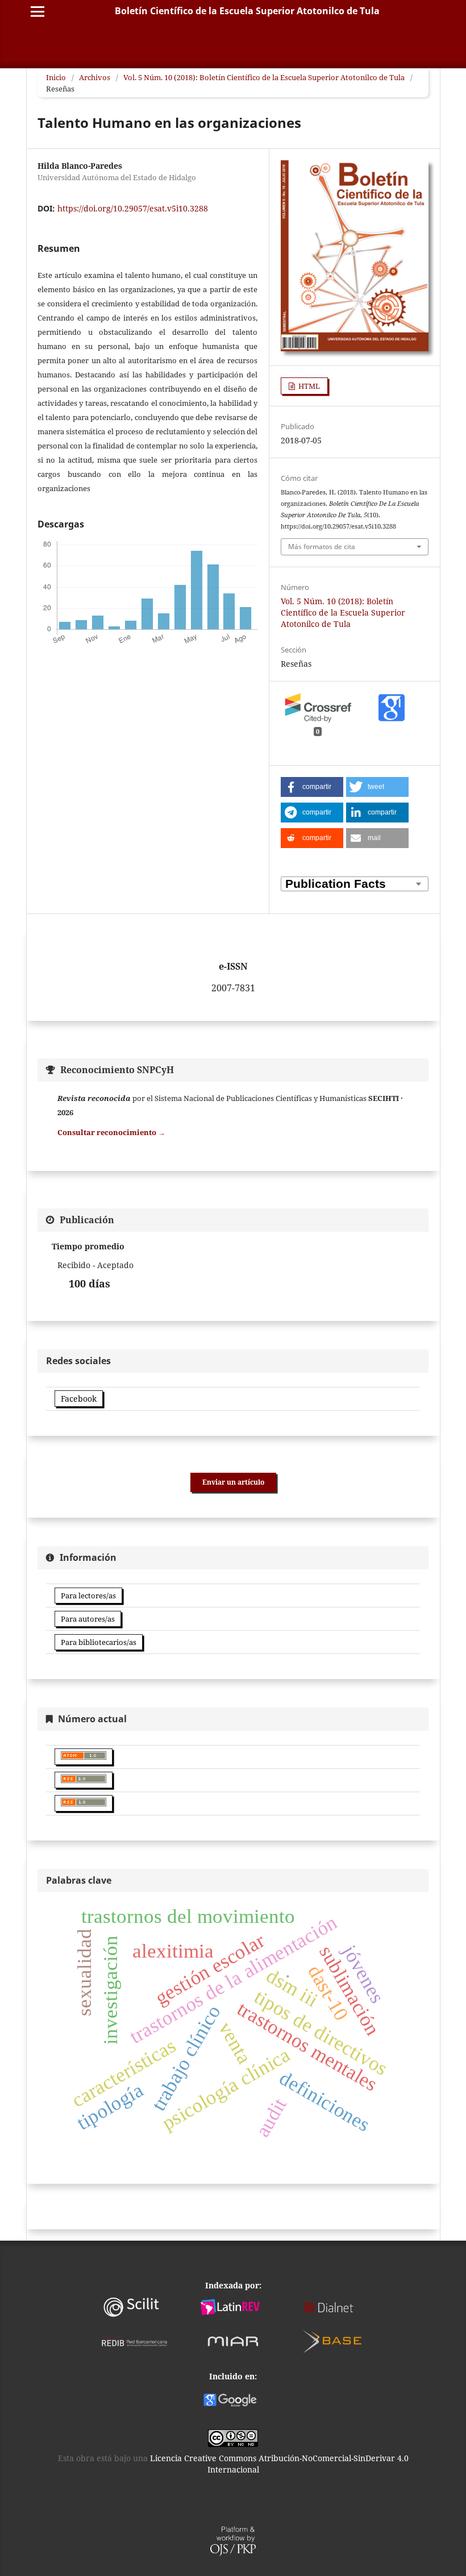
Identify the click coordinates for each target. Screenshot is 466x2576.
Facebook (79, 1399)
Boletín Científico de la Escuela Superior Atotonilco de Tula (247, 11)
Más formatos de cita (322, 547)
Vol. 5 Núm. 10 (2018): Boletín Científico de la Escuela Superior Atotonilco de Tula (264, 77)
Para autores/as (88, 1619)
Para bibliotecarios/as (99, 1642)
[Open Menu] (38, 11)
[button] (312, 787)
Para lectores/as (88, 1596)
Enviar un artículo (233, 1482)
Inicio (56, 77)
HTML (308, 386)
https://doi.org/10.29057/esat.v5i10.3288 (133, 208)
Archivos (95, 77)
